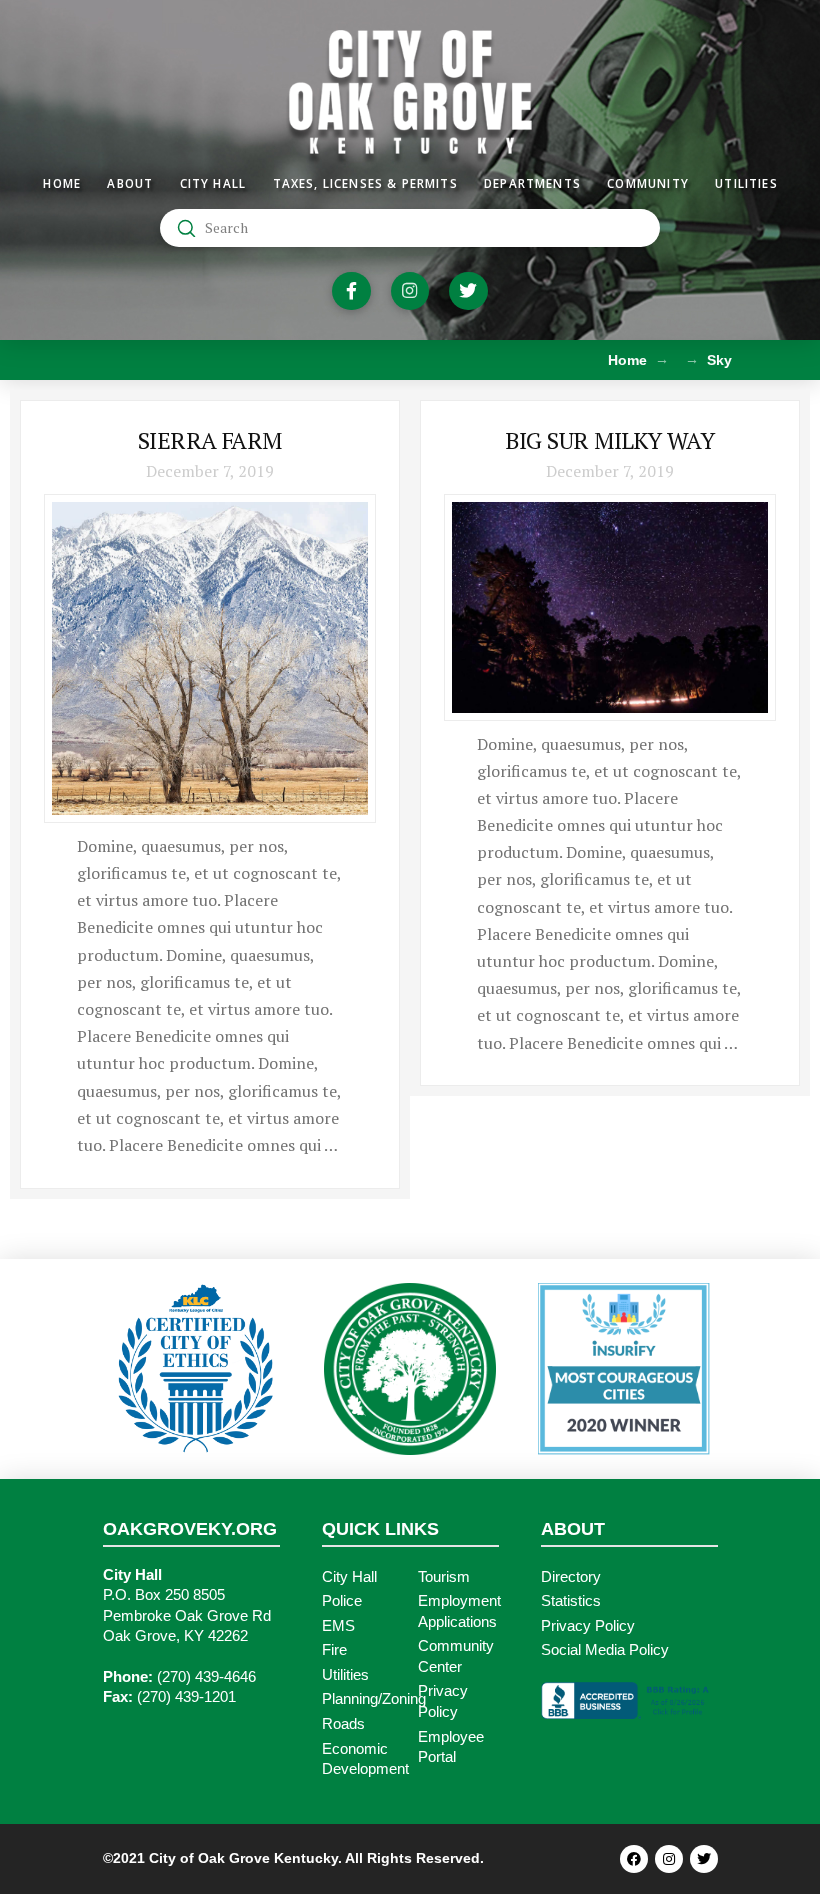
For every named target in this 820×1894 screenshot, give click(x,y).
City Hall (349, 1577)
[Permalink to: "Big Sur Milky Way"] (610, 607)
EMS (338, 1626)
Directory (571, 1577)
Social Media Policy (605, 1650)
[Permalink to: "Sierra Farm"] (210, 658)
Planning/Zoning (374, 1699)
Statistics (571, 1601)
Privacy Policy (588, 1626)
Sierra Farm (210, 440)
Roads (343, 1724)
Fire (334, 1650)
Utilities (345, 1675)
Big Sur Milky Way (609, 440)
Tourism (444, 1577)
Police (342, 1601)
